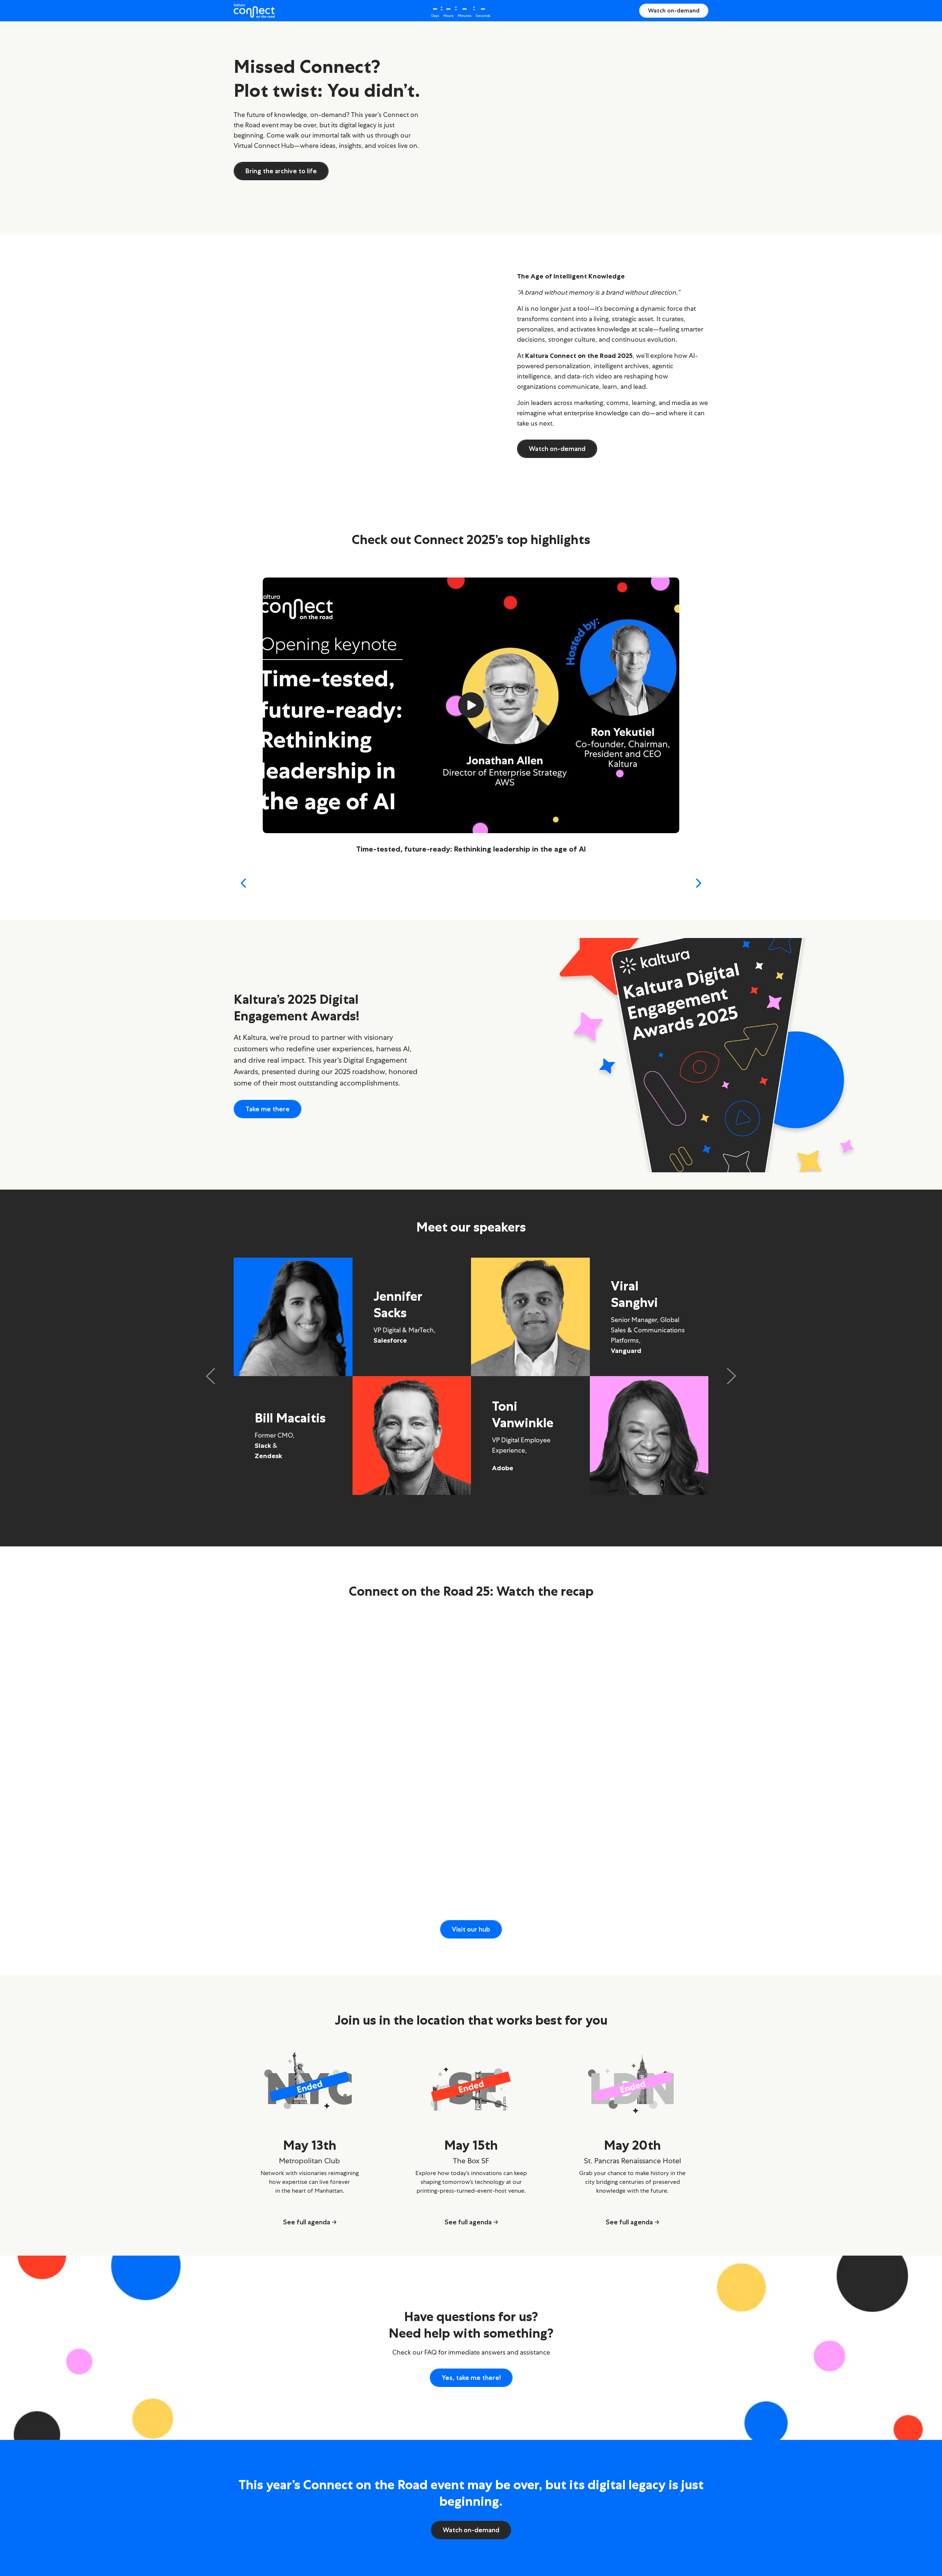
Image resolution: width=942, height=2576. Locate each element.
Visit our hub (471, 1929)
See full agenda (307, 2222)
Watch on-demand (674, 10)
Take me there (268, 1109)
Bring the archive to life (281, 171)
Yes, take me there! (471, 2378)
